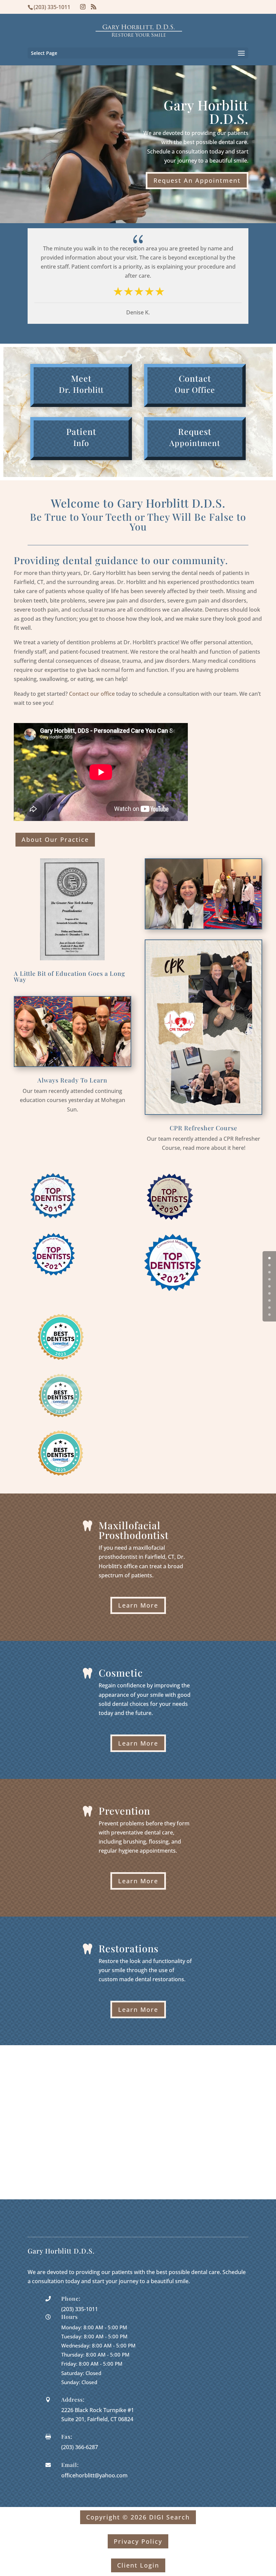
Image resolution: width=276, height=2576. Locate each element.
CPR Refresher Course (203, 1128)
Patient (81, 431)
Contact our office (92, 694)
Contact (195, 378)
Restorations (129, 1948)
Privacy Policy (138, 2541)
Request (195, 431)
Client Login (138, 2565)
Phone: (71, 2298)
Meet (81, 378)
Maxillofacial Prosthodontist (134, 1530)
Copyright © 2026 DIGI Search (138, 2517)
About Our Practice (55, 839)
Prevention (124, 1811)
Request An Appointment (197, 180)
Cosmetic (121, 1673)
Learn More (138, 1605)
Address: (73, 2399)
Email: (70, 2465)
